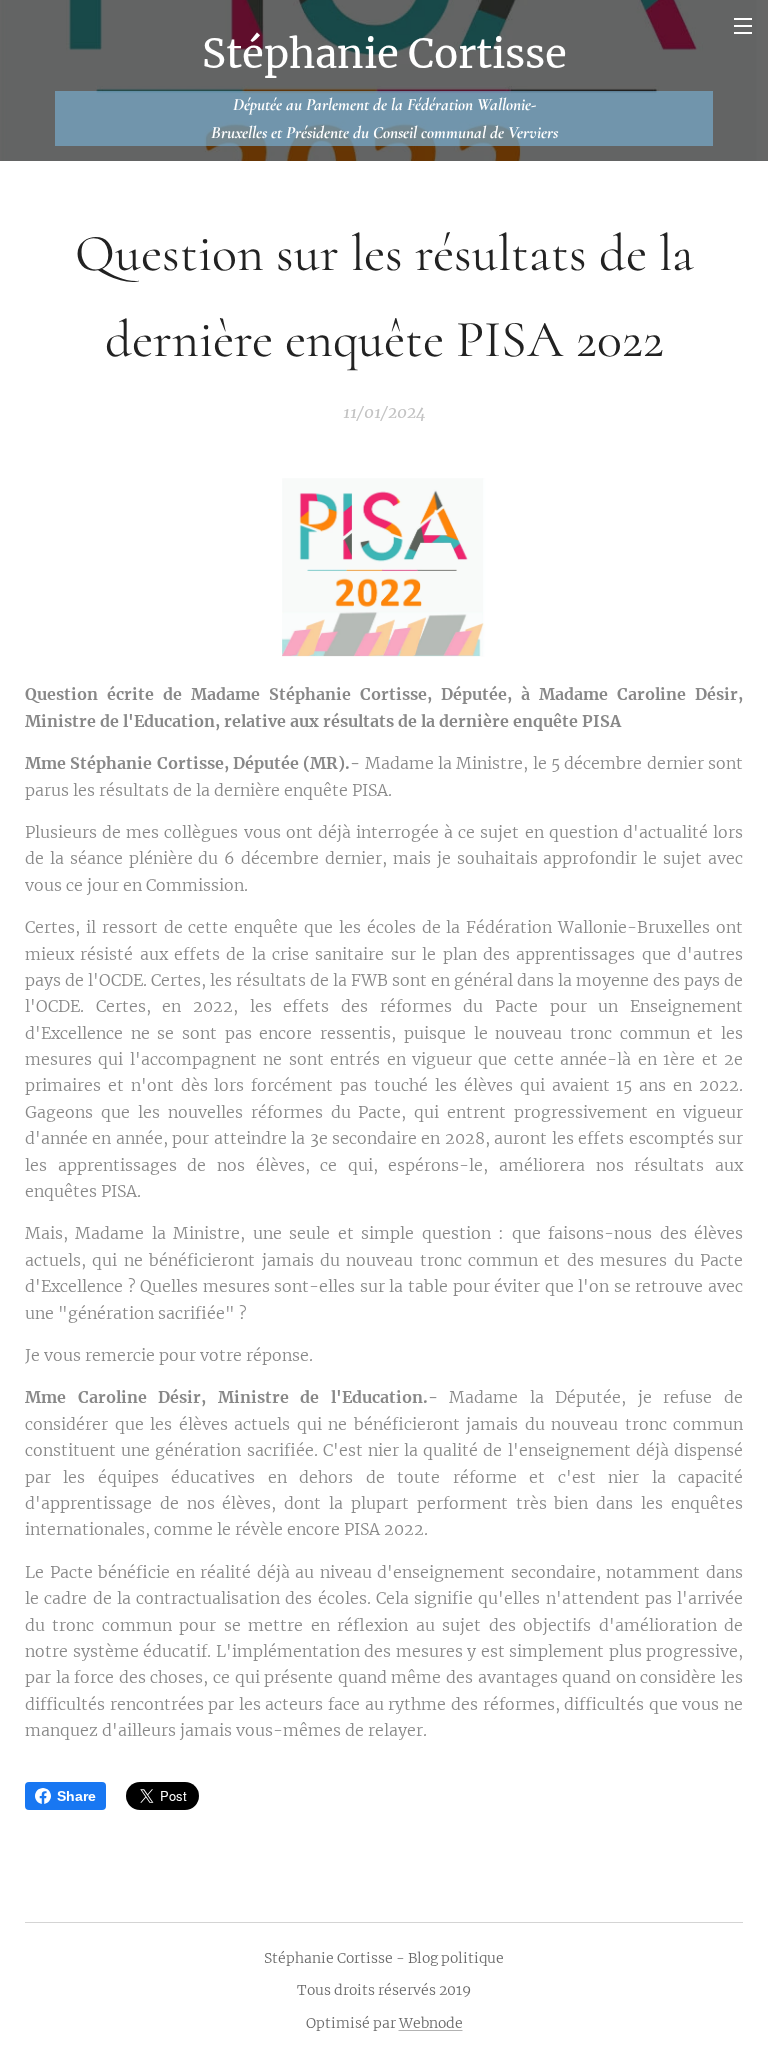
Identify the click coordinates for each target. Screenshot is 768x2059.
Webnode (431, 2023)
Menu (743, 25)
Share (76, 1796)
